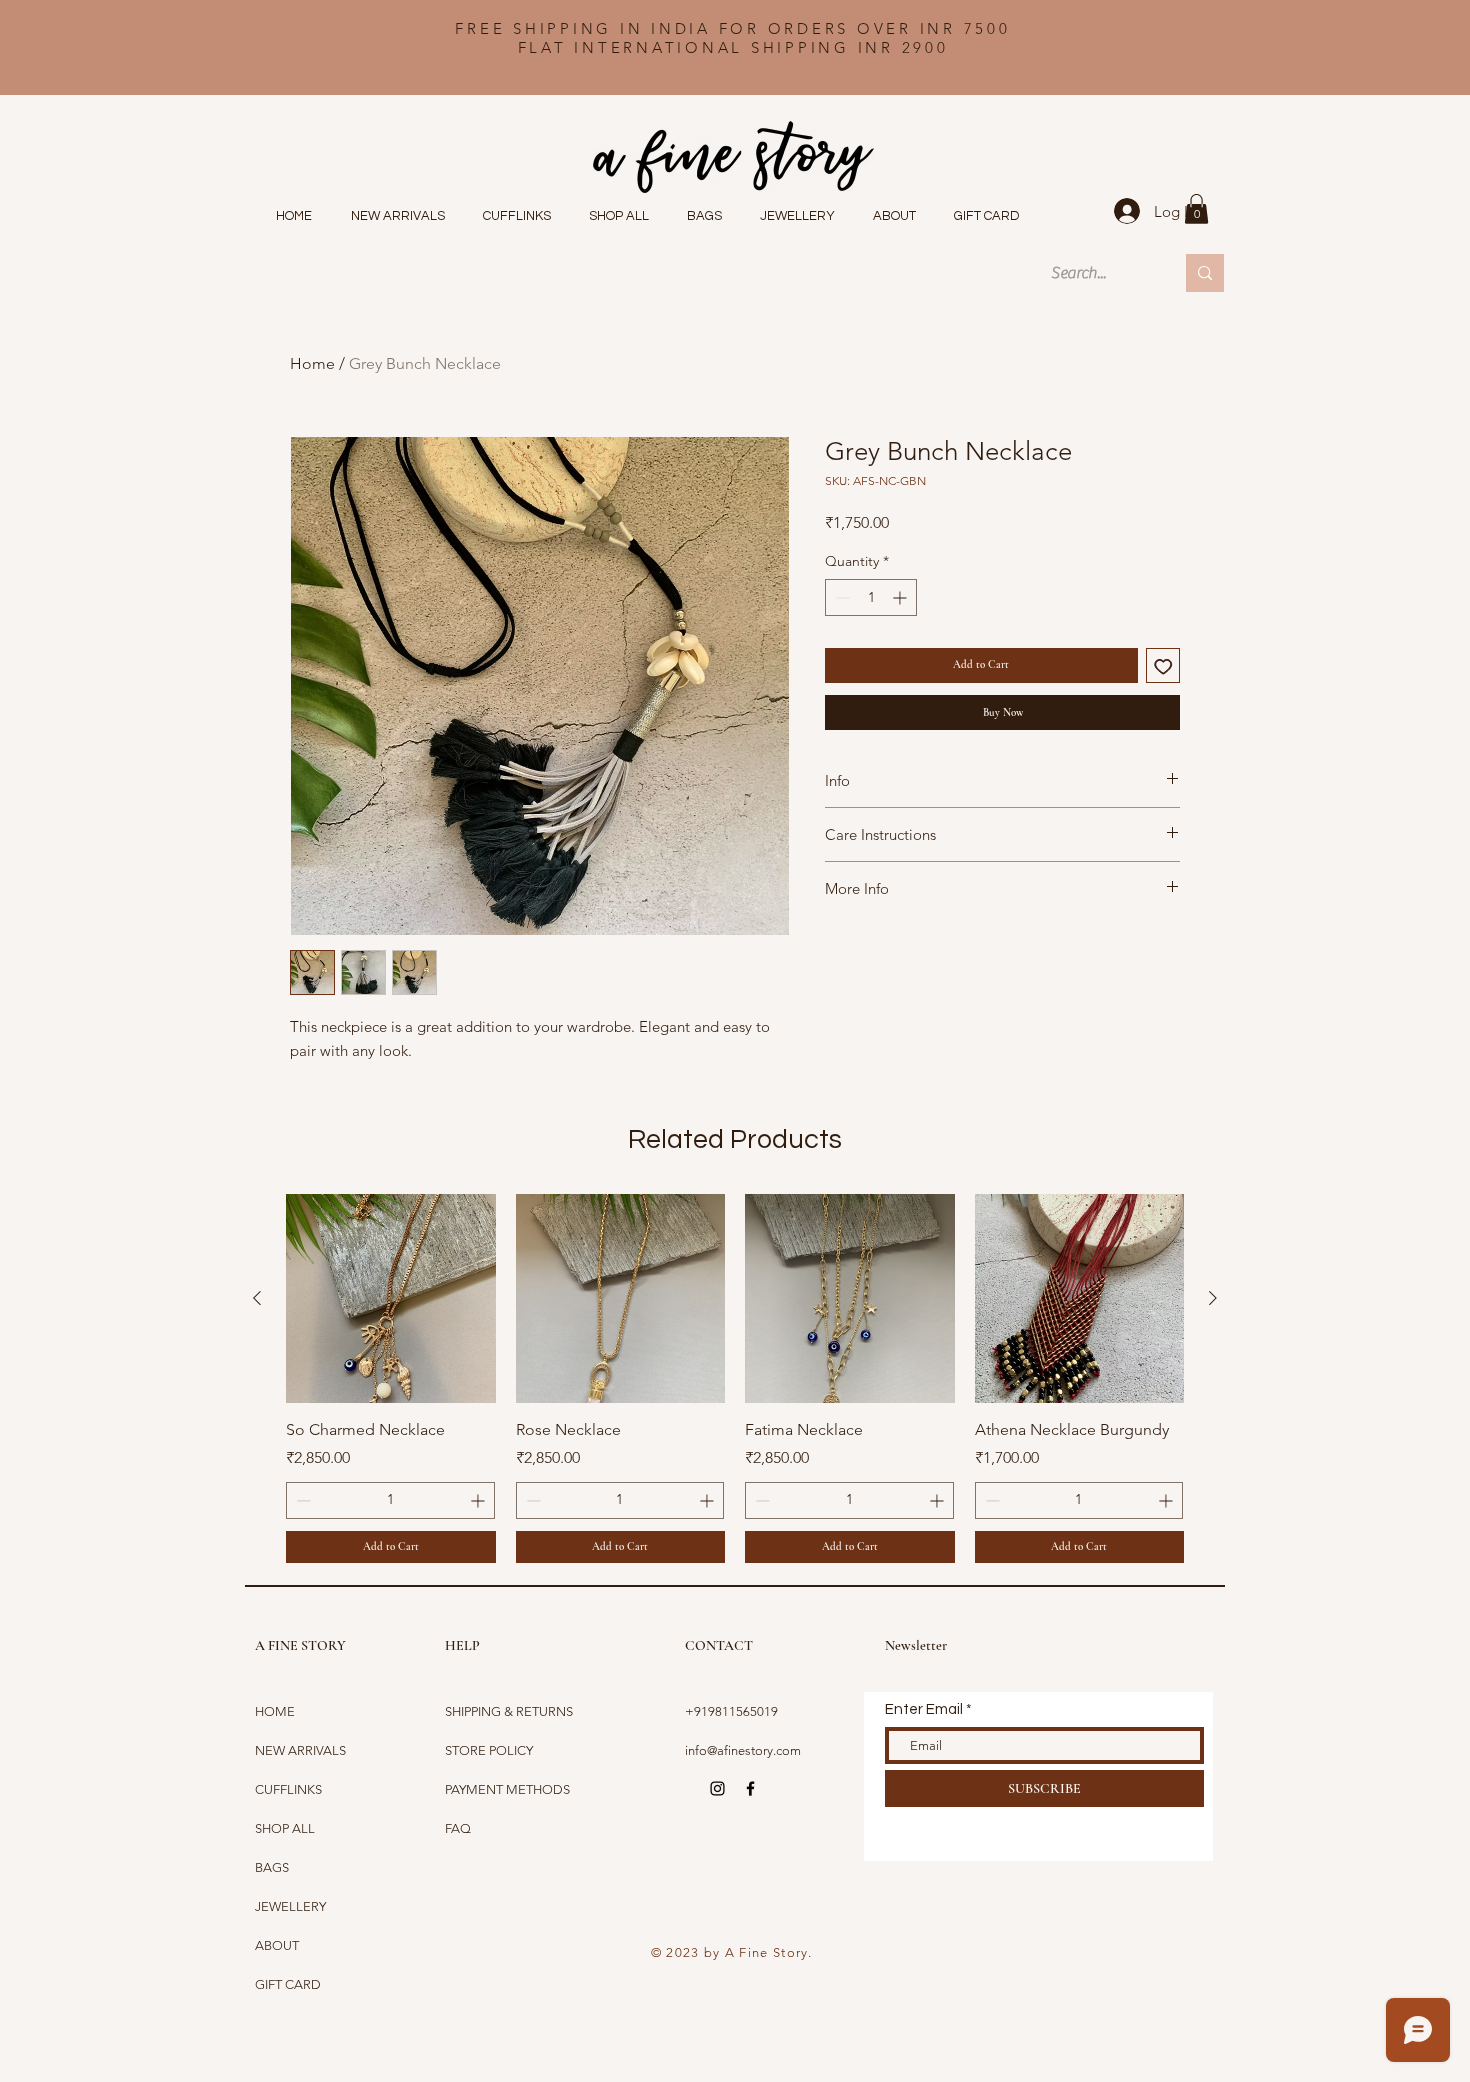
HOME (275, 1711)
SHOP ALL (285, 1828)
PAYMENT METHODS (507, 1789)
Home (312, 363)
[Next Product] (1213, 1298)
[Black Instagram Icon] (717, 1788)
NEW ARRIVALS (300, 1750)
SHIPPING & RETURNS (509, 1711)
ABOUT (277, 1945)
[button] (1196, 209)
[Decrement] (840, 597)
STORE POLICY (490, 1750)
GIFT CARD (288, 1984)
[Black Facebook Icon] (750, 1788)
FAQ (458, 1828)
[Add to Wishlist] (1163, 665)
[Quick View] (391, 1299)
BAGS (272, 1867)
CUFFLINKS (288, 1789)
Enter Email (924, 1709)
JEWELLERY (290, 1906)
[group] (735, 1378)
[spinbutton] (871, 597)
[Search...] (1205, 273)
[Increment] (901, 597)
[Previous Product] (257, 1298)
